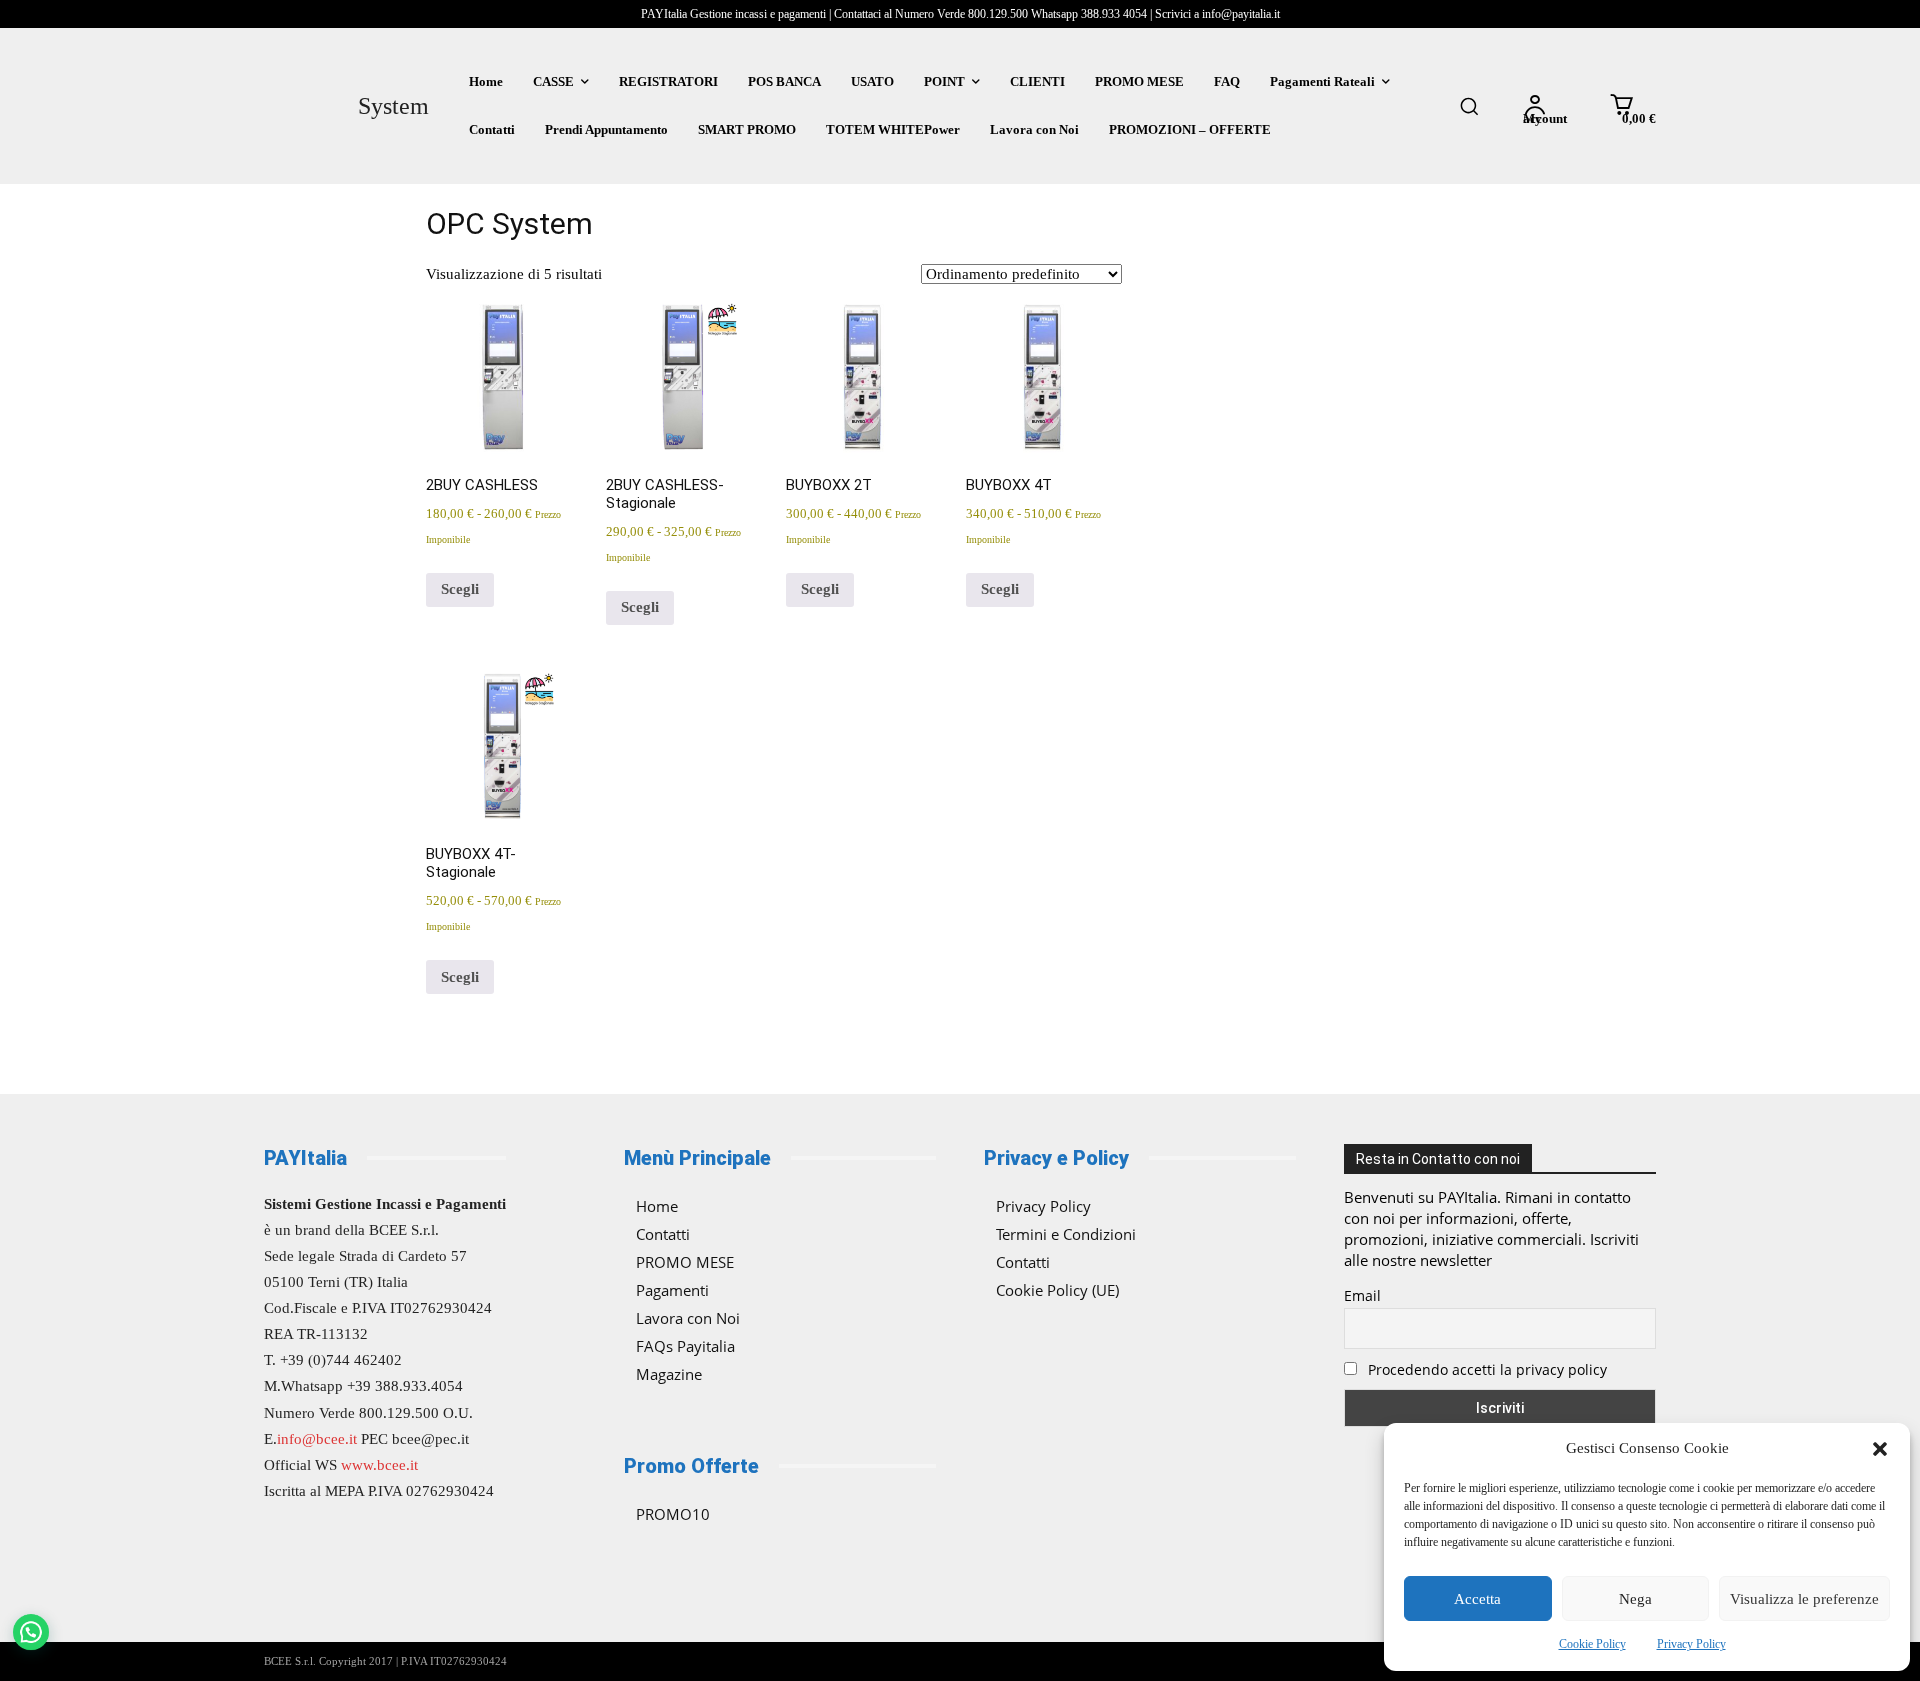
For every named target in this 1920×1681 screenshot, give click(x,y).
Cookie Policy (1592, 1644)
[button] (1880, 1449)
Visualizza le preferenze (1804, 1599)
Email (1362, 1295)
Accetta (1477, 1599)
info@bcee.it (317, 1439)
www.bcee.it (379, 1465)
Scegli (460, 589)
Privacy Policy (1691, 1644)
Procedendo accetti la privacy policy (1485, 1369)
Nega (1635, 1599)
